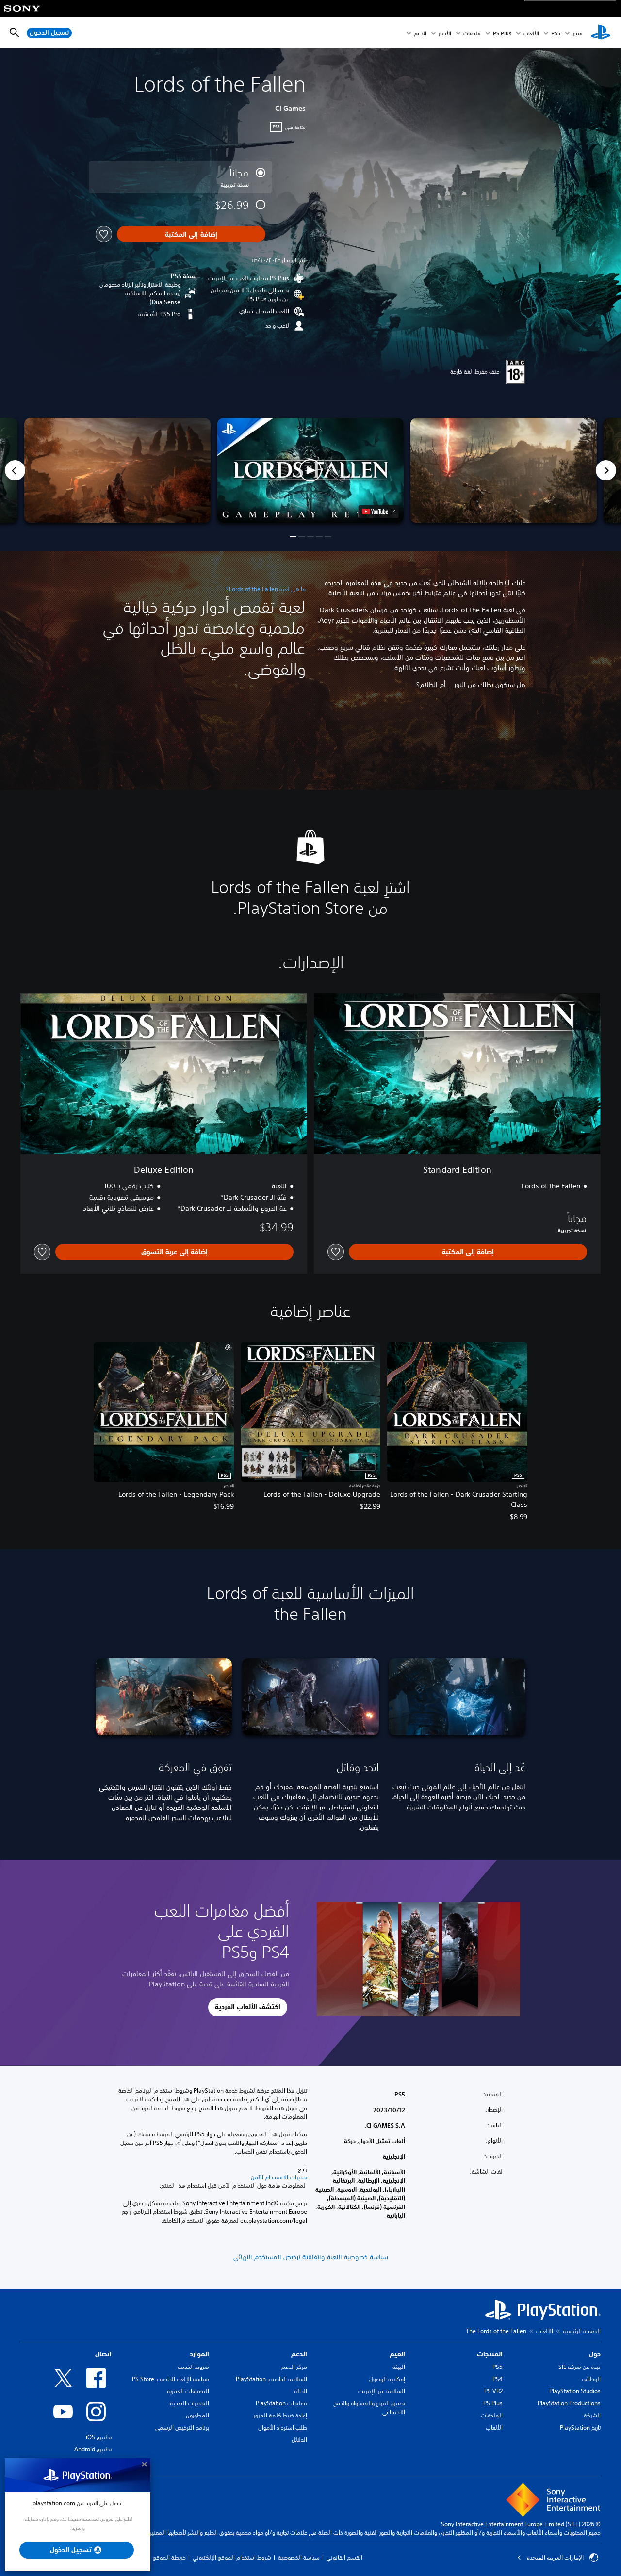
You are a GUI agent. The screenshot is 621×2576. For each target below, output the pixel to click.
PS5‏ (556, 33)
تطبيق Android (93, 2449)
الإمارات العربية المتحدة (555, 2558)
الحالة (301, 2391)
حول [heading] (595, 2354)
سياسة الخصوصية (299, 2557)
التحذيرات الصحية (189, 2403)
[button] (310, 470)
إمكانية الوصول (387, 2379)
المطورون (197, 2415)
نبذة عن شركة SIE (580, 2367)
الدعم (420, 33)
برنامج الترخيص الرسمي (182, 2427)
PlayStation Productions (569, 2403)
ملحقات (472, 33)
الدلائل (299, 2440)
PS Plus (502, 33)
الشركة (592, 2415)
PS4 (498, 2379)
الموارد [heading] (199, 2354)
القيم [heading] (397, 2354)
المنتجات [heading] (490, 2354)
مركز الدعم (294, 2367)
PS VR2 (493, 2391)
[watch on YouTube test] (379, 512)
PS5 (498, 2367)
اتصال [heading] (103, 2354)
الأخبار (445, 33)
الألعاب (531, 33)
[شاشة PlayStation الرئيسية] (601, 33)
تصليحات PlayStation (281, 2403)
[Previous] (15, 470)
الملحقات (492, 2415)
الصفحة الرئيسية (582, 2331)
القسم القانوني (344, 2557)
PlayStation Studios (575, 2391)
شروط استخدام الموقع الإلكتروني (232, 2557)
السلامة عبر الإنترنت (382, 2391)
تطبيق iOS (99, 2437)
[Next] (606, 470)
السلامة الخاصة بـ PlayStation (271, 2379)
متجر (578, 33)
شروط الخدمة (193, 2367)
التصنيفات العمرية (188, 2391)
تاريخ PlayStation (580, 2427)
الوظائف (591, 2379)
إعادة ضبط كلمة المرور (280, 2415)
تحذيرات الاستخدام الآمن (279, 2177)
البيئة (399, 2367)
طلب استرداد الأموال (283, 2427)
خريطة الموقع (169, 2557)
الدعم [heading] (299, 2354)
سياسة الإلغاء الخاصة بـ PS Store (171, 2379)
